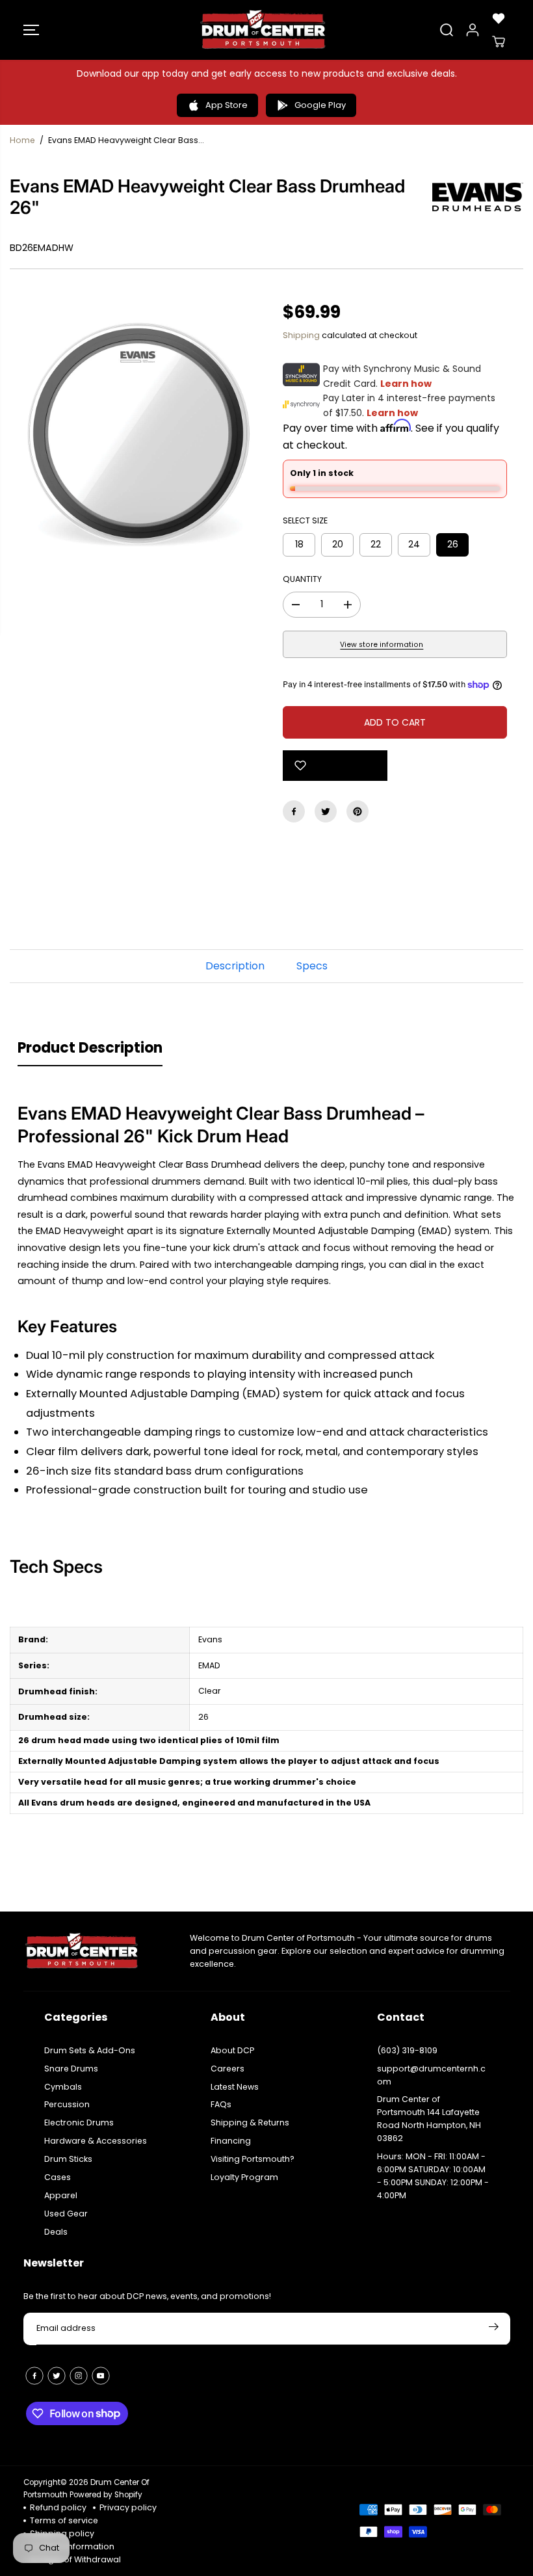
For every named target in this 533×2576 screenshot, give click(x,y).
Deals (56, 2232)
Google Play (320, 105)
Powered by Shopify (106, 2495)
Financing (231, 2141)
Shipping (301, 335)
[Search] (447, 30)
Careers (227, 2069)
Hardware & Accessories (96, 2141)
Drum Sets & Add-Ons (90, 2050)
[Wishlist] (499, 18)
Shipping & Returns (250, 2123)
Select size (305, 520)
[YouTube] (101, 2376)
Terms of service (64, 2520)
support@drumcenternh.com (431, 2075)
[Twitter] (326, 811)
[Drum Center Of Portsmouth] (263, 30)
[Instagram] (79, 2376)
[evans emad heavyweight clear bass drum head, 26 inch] (138, 433)
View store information (382, 645)
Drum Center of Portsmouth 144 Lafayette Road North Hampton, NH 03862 (429, 2119)
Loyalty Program (244, 2177)
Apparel (61, 2195)
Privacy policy (128, 2507)
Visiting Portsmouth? (253, 2159)
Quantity (302, 579)
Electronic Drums (79, 2123)
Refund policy (58, 2507)
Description (235, 966)
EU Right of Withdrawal (75, 2559)
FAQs (221, 2104)
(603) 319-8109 (407, 2050)
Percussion (67, 2104)
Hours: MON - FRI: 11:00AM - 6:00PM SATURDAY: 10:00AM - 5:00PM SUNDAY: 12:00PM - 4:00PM (433, 2176)
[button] (31, 30)
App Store (227, 105)
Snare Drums (71, 2069)
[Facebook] (294, 811)
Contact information (72, 2546)
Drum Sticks (68, 2159)
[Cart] (499, 42)
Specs (312, 966)
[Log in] (473, 30)
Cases (58, 2177)
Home (22, 140)
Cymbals (63, 2087)
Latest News (235, 2087)
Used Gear (66, 2214)
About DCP (232, 2050)
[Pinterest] (357, 811)
